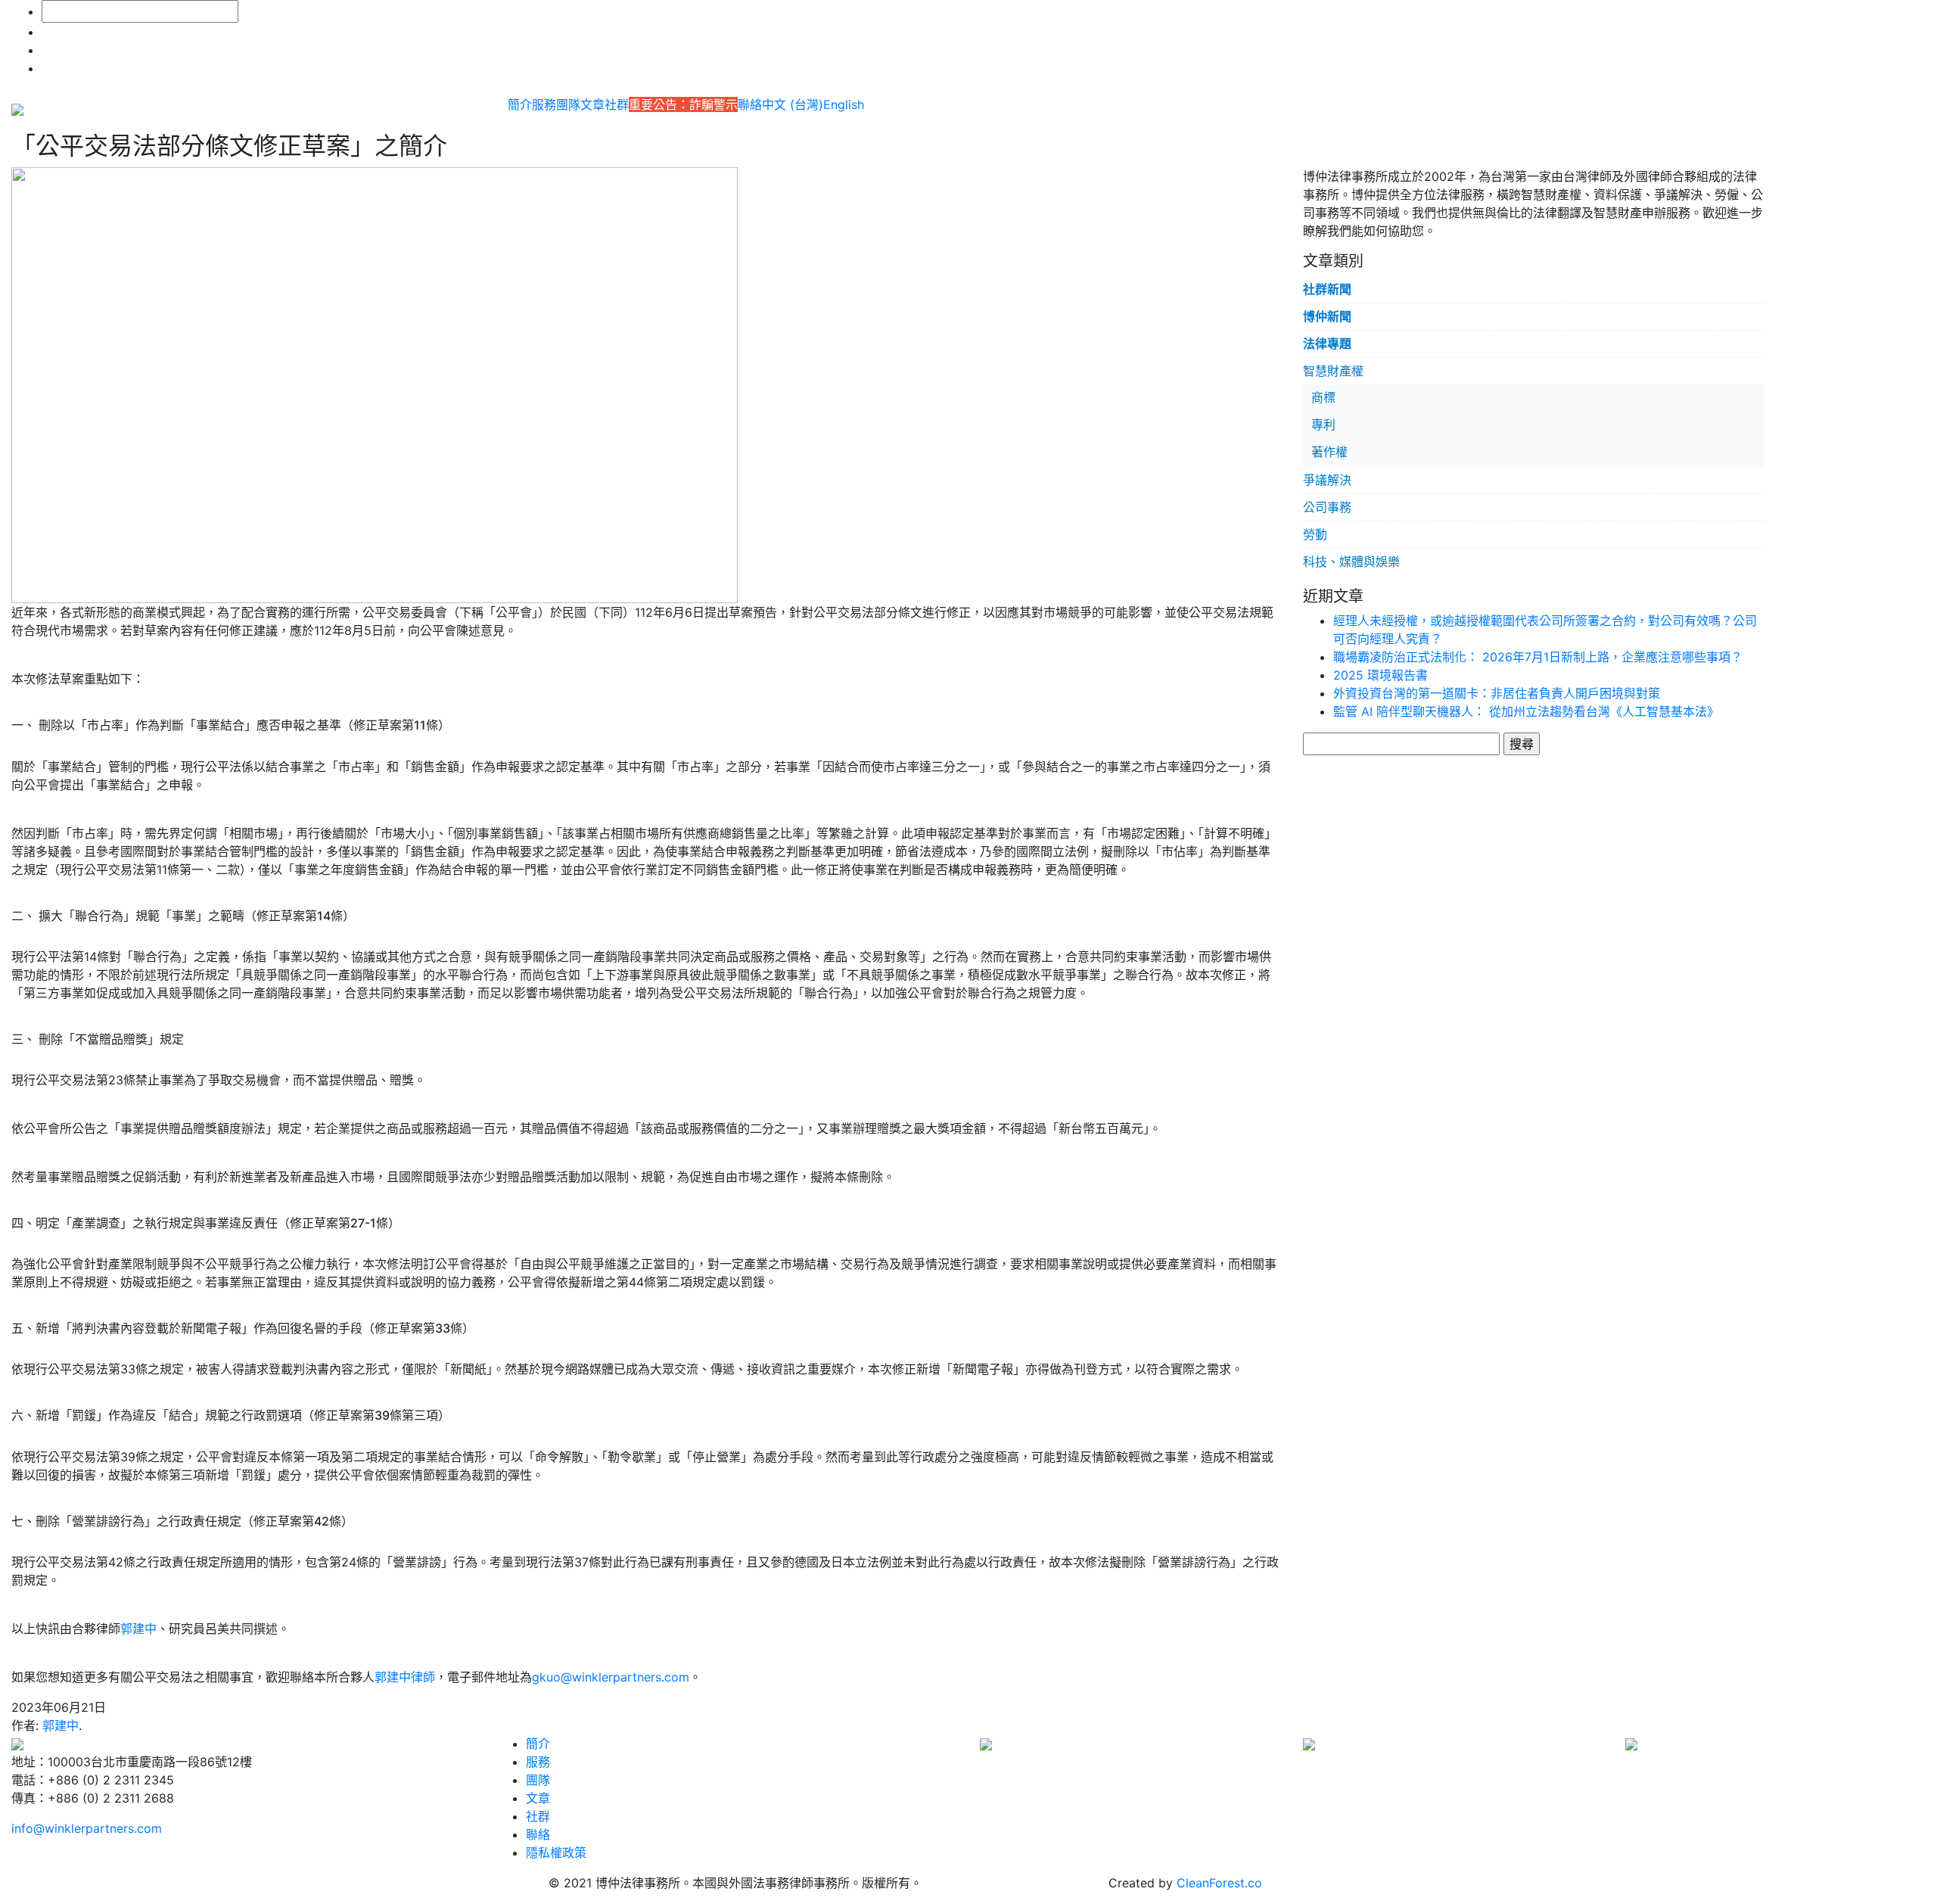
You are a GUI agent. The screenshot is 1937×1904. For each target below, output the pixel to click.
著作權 (1329, 452)
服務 (544, 104)
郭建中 (138, 1629)
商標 (1323, 397)
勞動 (1315, 534)
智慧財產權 (1333, 371)
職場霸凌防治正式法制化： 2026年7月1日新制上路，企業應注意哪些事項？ (1538, 657)
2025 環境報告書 (1380, 675)
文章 (592, 104)
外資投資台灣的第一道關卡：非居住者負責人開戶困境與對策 (1497, 693)
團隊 (568, 104)
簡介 (520, 104)
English (844, 104)
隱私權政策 (556, 1853)
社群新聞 (1327, 289)
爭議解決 (1327, 480)
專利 (1323, 425)
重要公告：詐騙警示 (683, 104)
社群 (617, 104)
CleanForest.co (1219, 1883)
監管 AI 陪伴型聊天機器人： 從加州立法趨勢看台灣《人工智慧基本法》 (1526, 711)
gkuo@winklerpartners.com (611, 1677)
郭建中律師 (405, 1677)
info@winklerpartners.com (87, 1828)
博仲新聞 (1327, 316)
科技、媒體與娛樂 (1351, 562)
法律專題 (1327, 344)
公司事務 (1327, 507)
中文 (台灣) (793, 104)
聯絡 (750, 104)
